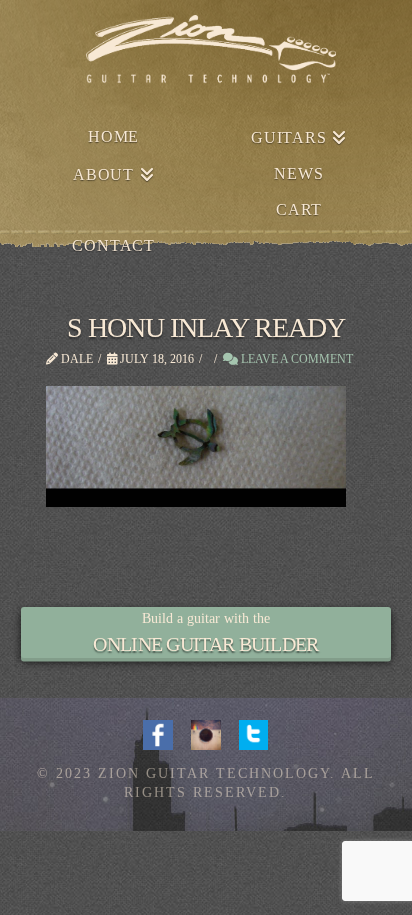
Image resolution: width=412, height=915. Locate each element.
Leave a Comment (295, 359)
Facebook (158, 733)
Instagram (206, 733)
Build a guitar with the (206, 618)
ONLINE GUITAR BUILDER (205, 644)
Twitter (254, 733)
